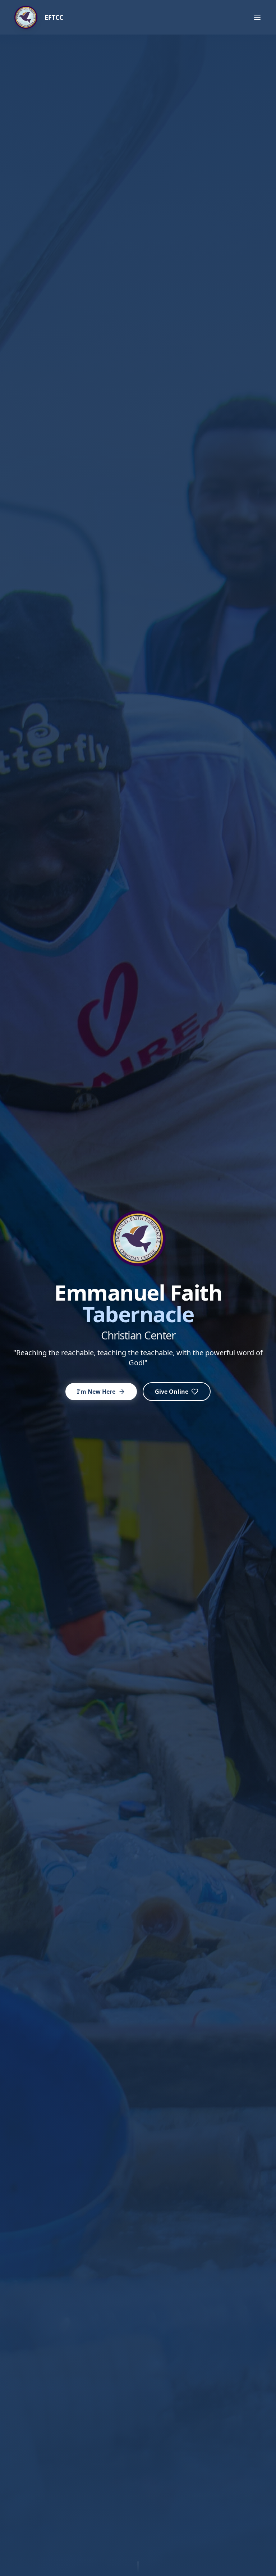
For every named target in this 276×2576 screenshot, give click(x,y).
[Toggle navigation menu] (257, 17)
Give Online (172, 1392)
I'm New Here (96, 1392)
